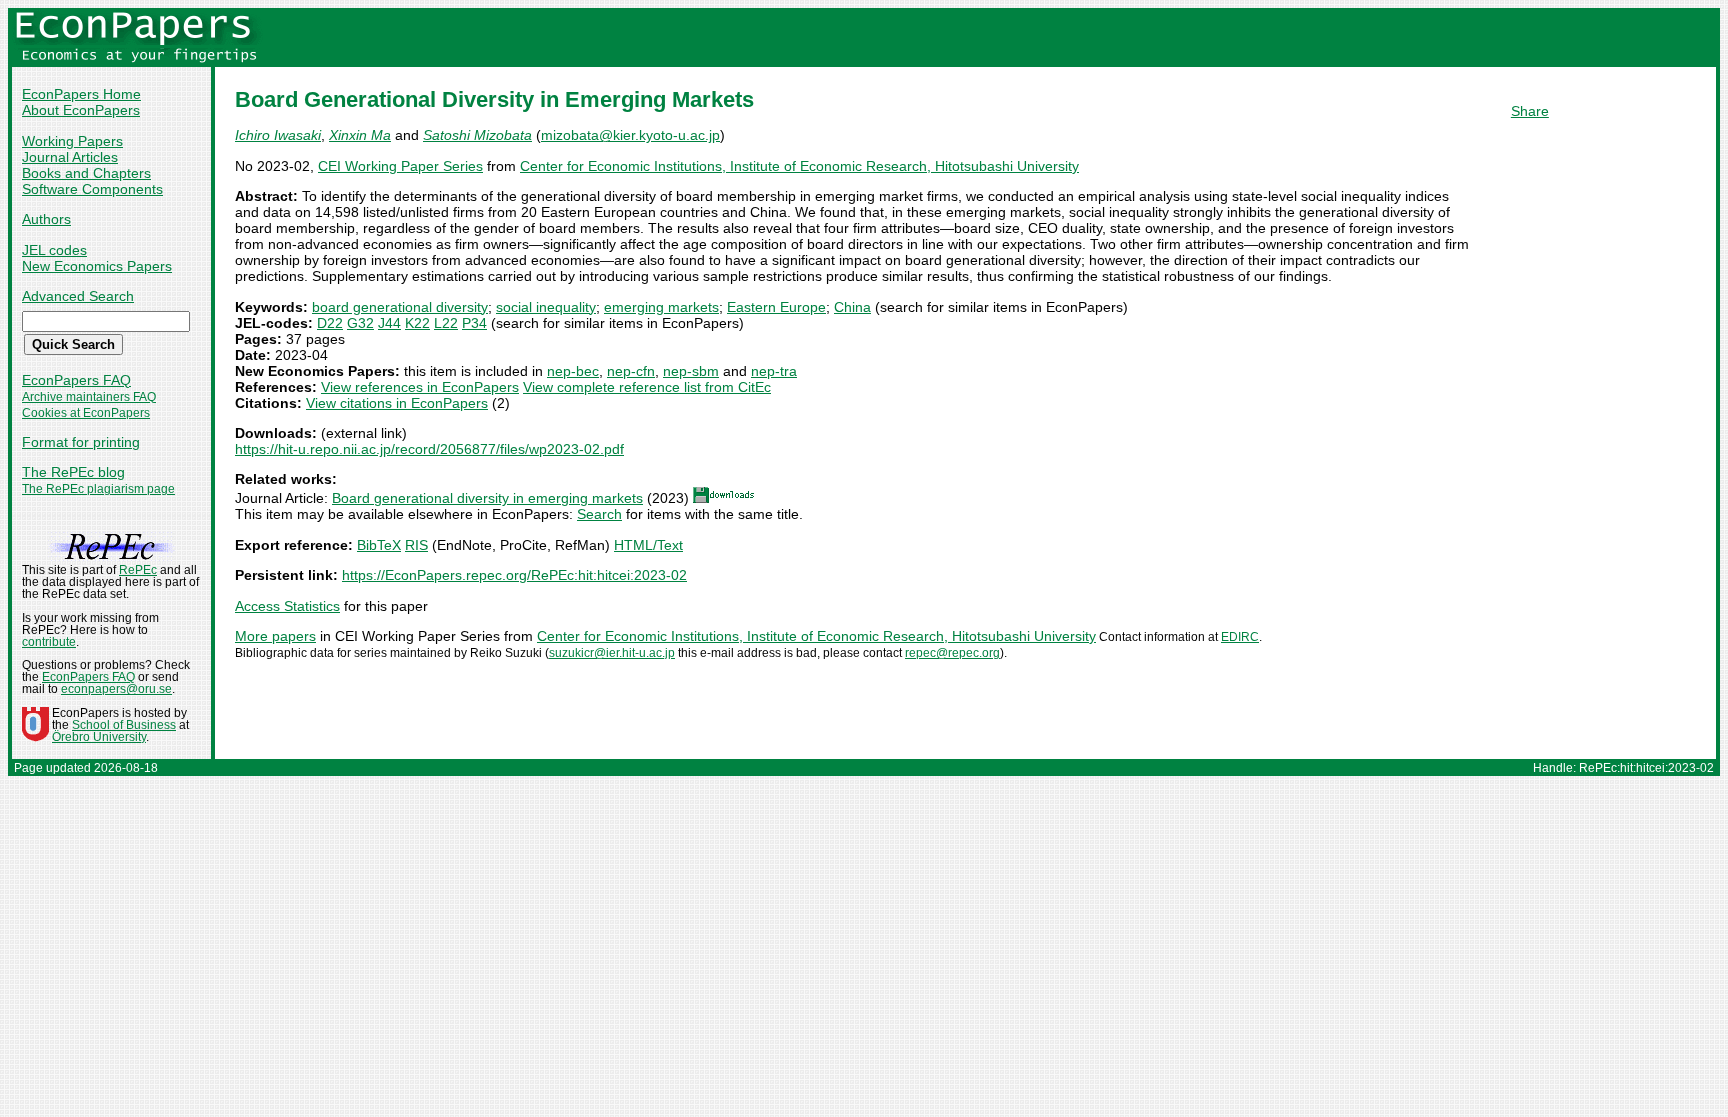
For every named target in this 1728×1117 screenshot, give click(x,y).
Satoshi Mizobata (477, 135)
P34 (474, 323)
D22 (330, 323)
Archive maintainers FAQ (89, 397)
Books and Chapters (86, 173)
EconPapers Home (81, 94)
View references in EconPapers (420, 387)
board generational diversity (400, 307)
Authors (46, 219)
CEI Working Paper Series (400, 166)
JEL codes (54, 250)
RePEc (138, 570)
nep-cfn (631, 371)
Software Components (92, 189)
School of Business (124, 725)
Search (599, 514)
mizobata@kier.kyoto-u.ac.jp (630, 135)
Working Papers (72, 141)
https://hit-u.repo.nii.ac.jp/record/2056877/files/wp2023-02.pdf (429, 449)
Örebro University (99, 737)
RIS (416, 545)
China (852, 307)
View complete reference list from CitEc (647, 387)
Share (1530, 111)
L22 (446, 323)
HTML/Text (648, 545)
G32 (360, 323)
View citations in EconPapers (397, 403)
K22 (417, 323)
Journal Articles (70, 157)
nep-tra (774, 371)
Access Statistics (287, 606)
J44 (389, 323)
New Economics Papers (97, 266)
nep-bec (573, 371)
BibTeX (379, 545)
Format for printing (81, 442)
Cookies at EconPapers (86, 413)
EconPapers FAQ (76, 380)
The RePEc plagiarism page (98, 489)
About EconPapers (81, 110)
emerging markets (661, 307)
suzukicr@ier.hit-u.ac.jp (612, 653)
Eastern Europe (776, 307)
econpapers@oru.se (116, 689)
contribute (49, 642)
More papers (275, 636)
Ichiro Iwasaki (278, 135)
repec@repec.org (952, 653)
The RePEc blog (73, 472)
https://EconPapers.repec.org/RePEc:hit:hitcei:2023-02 (514, 575)
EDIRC (1240, 637)
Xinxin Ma (360, 135)
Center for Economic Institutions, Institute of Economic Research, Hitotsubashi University (799, 166)
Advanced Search (78, 296)
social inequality (546, 307)
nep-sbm (691, 371)
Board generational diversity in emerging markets (487, 498)
